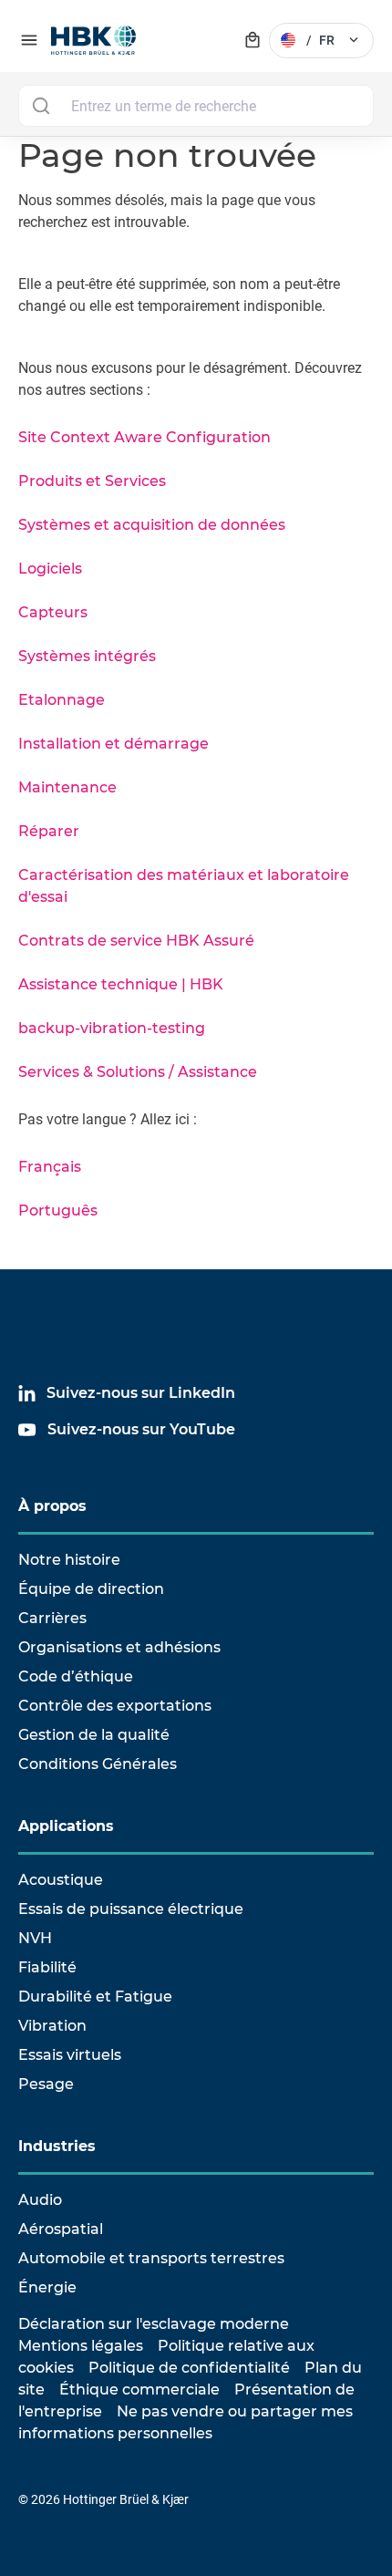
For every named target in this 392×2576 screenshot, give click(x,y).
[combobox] (196, 106)
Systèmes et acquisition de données (152, 525)
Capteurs (53, 612)
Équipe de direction (91, 1589)
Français (50, 1167)
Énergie (47, 2287)
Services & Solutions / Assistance (138, 1072)
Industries (57, 2146)
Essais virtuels (70, 2055)
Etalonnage (62, 700)
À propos (52, 1506)
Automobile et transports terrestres (151, 2258)
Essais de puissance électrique (131, 1909)
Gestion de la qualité (94, 1735)
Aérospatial (61, 2229)
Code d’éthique (76, 1676)
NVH (35, 1938)
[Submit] (41, 106)
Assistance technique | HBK (121, 984)
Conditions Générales (98, 1764)
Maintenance (67, 787)
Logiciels (50, 569)
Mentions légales (81, 2346)
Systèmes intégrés (87, 656)
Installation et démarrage (113, 744)
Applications (66, 1826)
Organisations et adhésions (119, 1647)
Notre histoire (69, 1560)
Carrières (52, 1618)
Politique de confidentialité (189, 2368)
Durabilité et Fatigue (95, 1997)
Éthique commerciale (139, 2390)
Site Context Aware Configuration (144, 437)
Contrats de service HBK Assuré (136, 941)
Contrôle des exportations (115, 1706)
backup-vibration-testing (112, 1028)
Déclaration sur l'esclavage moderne (154, 2324)
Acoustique (61, 1880)
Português (58, 1210)
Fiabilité (47, 1967)
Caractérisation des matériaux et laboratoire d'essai (184, 886)
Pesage (46, 2084)
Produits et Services (92, 481)
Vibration (52, 2026)
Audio (40, 2200)
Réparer (49, 831)
